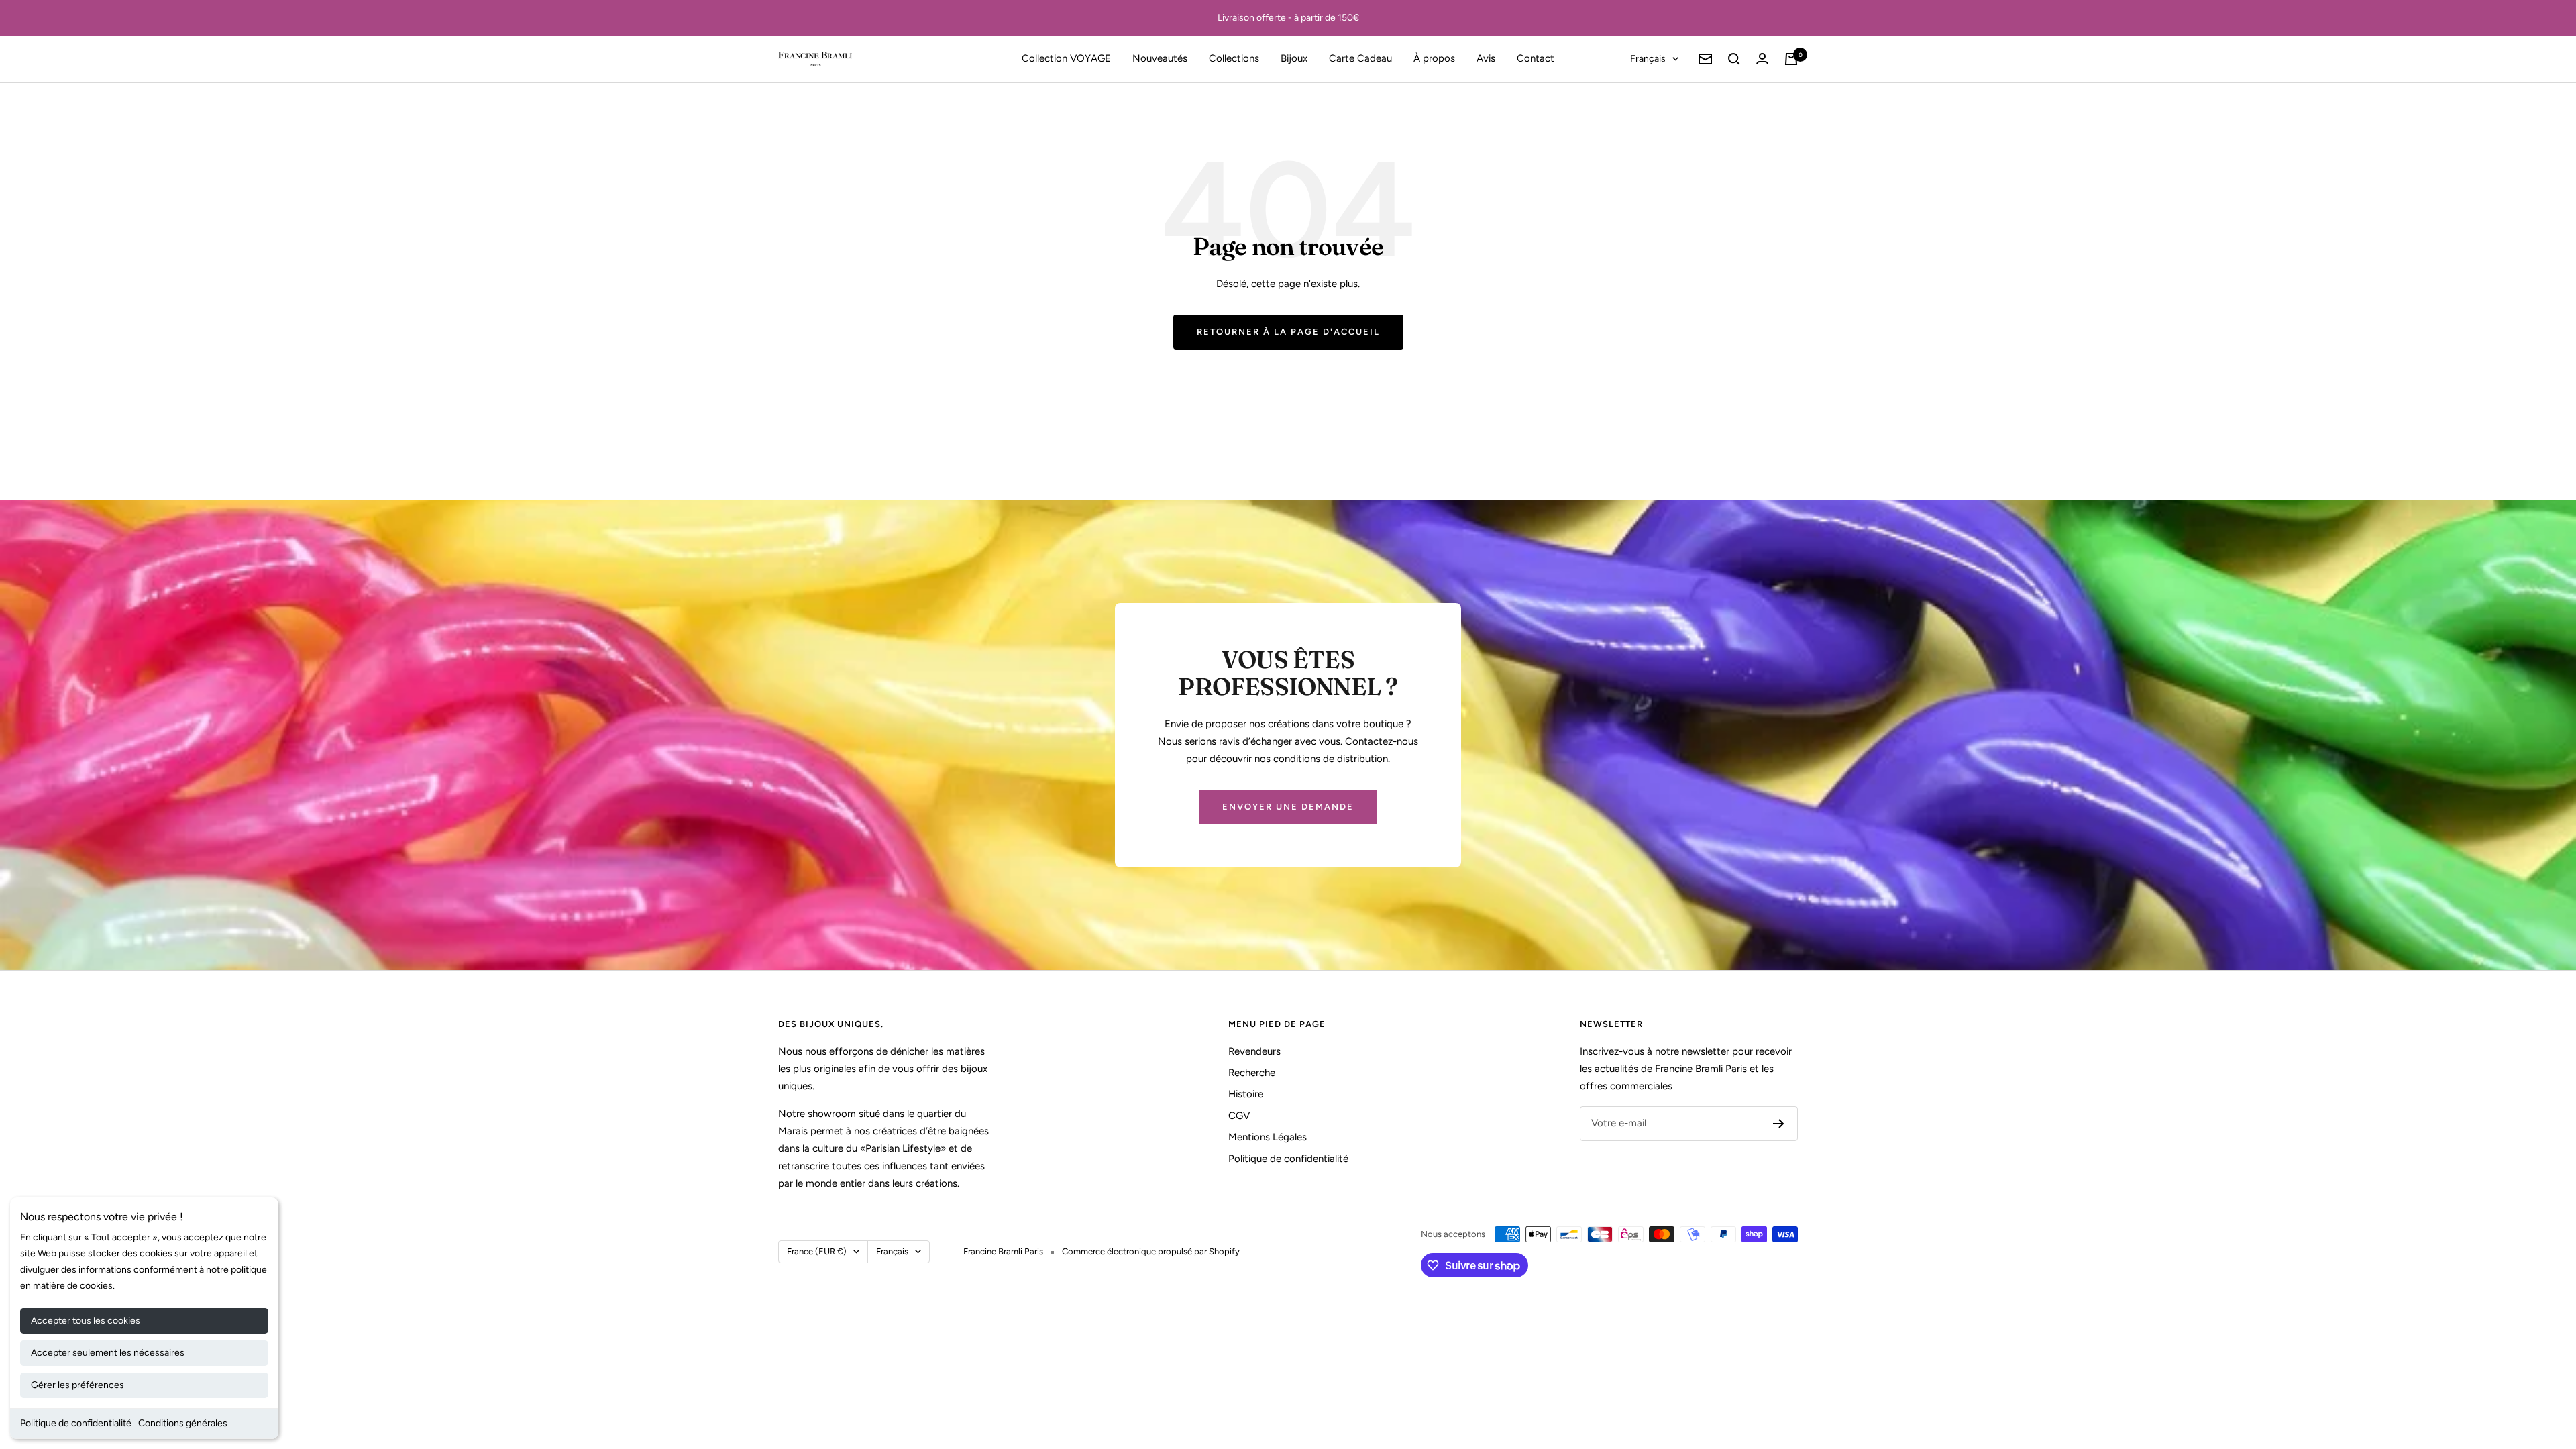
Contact (1536, 58)
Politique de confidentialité (76, 1423)
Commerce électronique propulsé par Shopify (1151, 1251)
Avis (1486, 58)
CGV (1239, 1116)
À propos (1434, 58)
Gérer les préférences (77, 1385)
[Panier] (1791, 59)
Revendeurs (1254, 1051)
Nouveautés (1160, 58)
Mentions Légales (1268, 1137)
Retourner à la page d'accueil (1288, 332)
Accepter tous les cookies (86, 1321)
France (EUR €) (817, 1251)
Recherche (1252, 1073)
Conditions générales (183, 1423)
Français (1648, 59)
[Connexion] (1762, 59)
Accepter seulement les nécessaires (108, 1353)
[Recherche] (1734, 59)
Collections (1234, 58)
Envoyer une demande (1288, 807)
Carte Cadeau (1360, 58)
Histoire (1246, 1094)
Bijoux (1294, 58)
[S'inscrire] (1779, 1124)
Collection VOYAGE (1066, 58)
